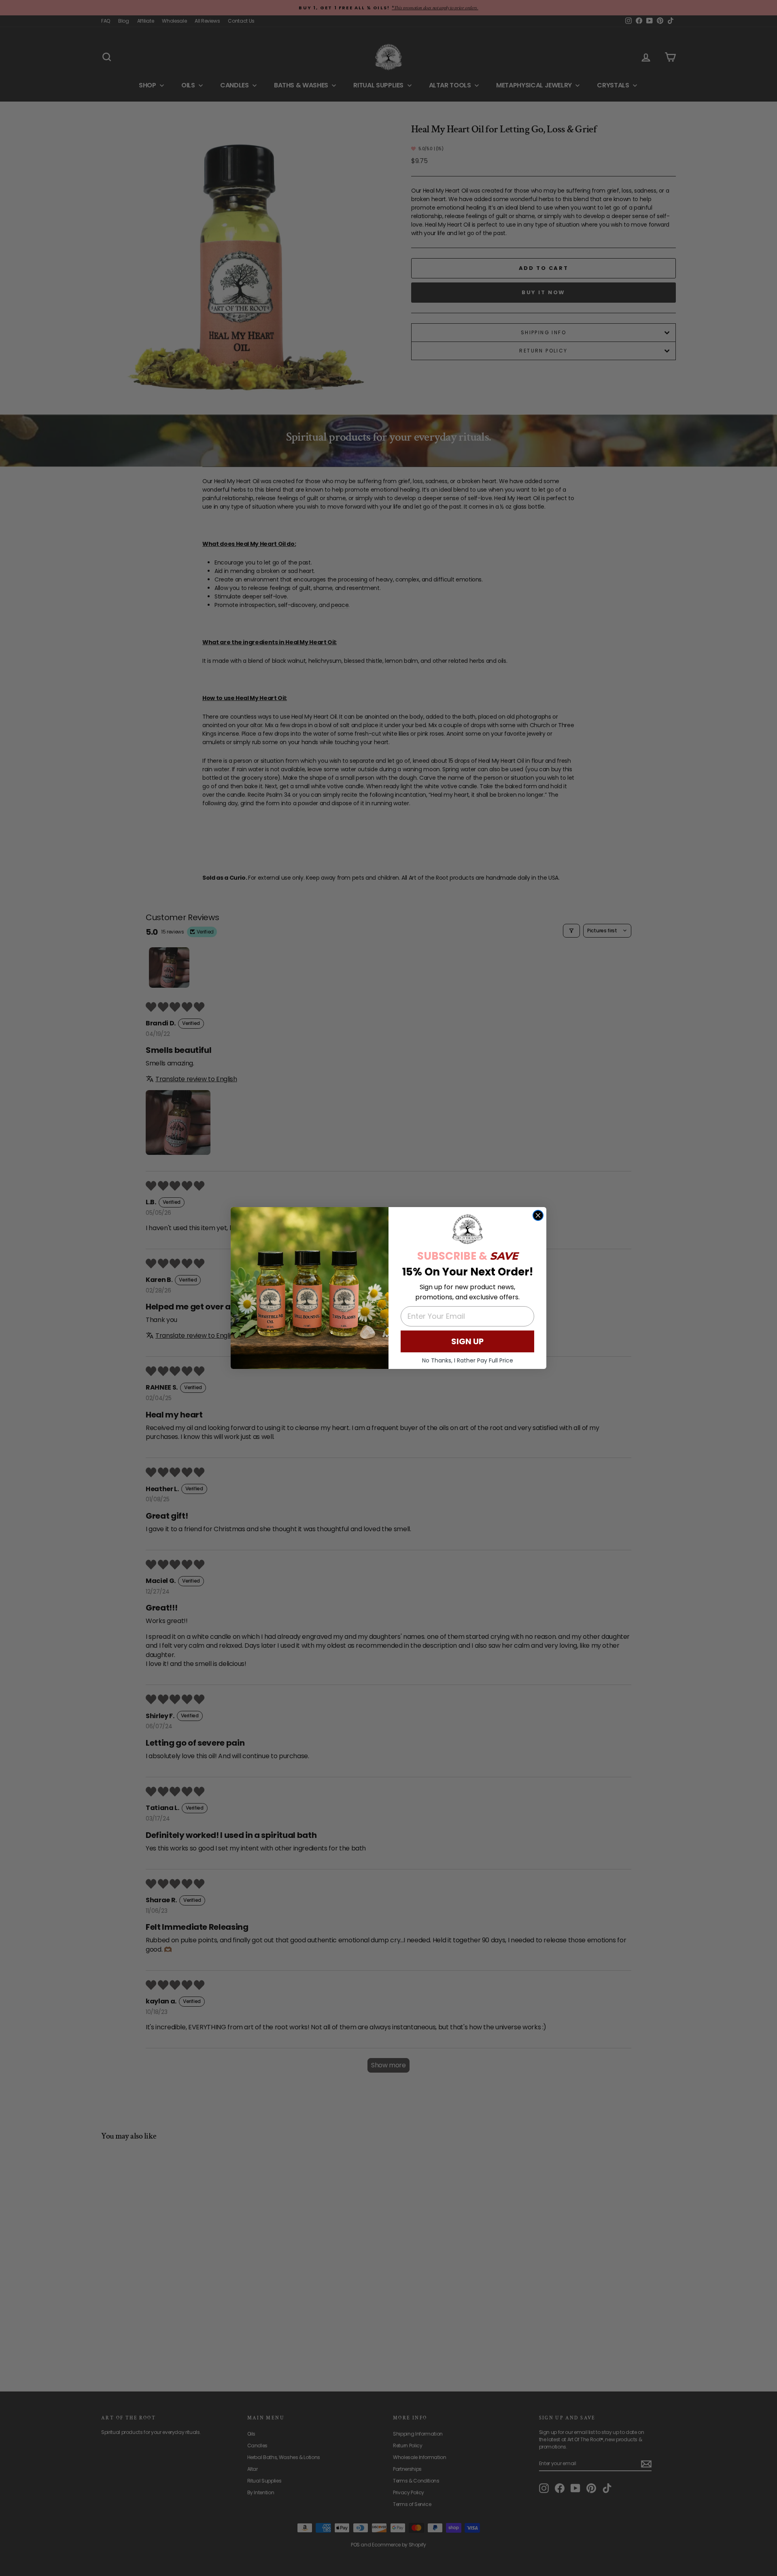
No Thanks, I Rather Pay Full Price (468, 1360)
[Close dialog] (538, 1215)
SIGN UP (467, 1341)
